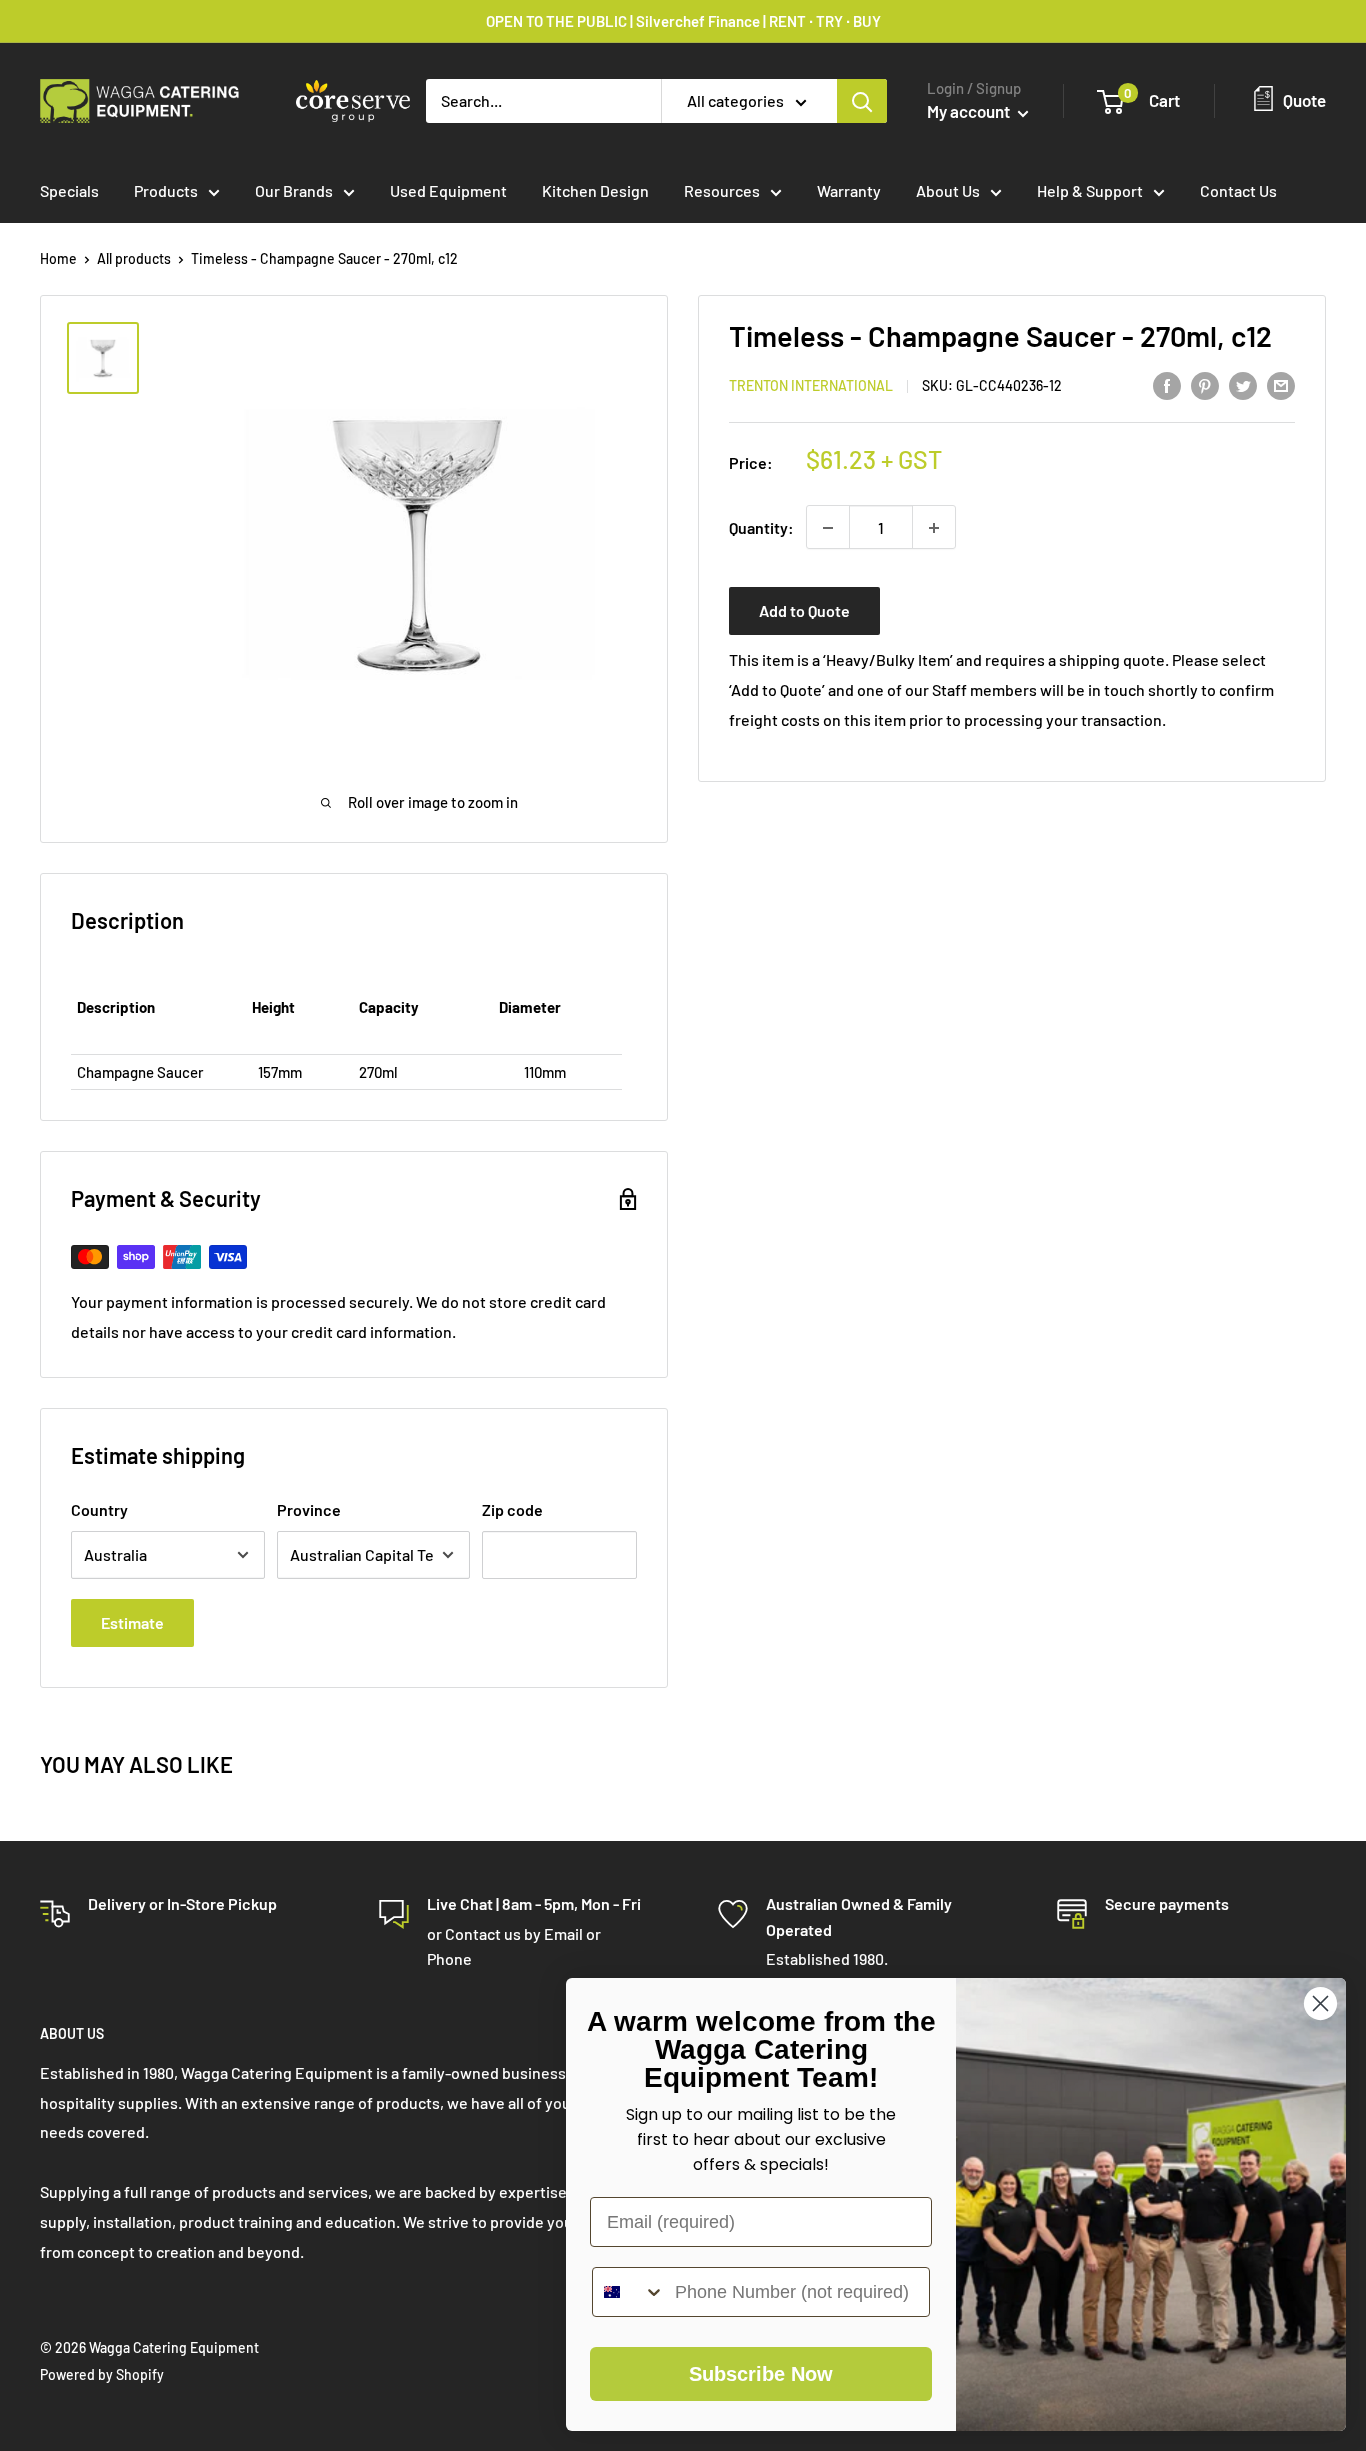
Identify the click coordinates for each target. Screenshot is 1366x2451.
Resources (722, 190)
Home (58, 258)
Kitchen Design (595, 190)
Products (166, 190)
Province (309, 1509)
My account (970, 111)
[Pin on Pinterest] (1205, 384)
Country (99, 1509)
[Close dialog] (1320, 2003)
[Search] (862, 101)
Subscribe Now (761, 2374)
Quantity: (761, 527)
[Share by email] (1281, 384)
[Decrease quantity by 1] (828, 528)
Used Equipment (448, 190)
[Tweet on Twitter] (1243, 384)
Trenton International (811, 386)
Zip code (512, 1509)
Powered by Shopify (102, 2374)
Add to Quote (804, 611)
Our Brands (294, 190)
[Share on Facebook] (1167, 384)
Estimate (132, 1622)
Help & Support (1090, 190)
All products (134, 258)
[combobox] (629, 2292)
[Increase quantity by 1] (934, 528)
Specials (69, 190)
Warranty (849, 190)
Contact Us (1238, 190)
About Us (948, 190)
